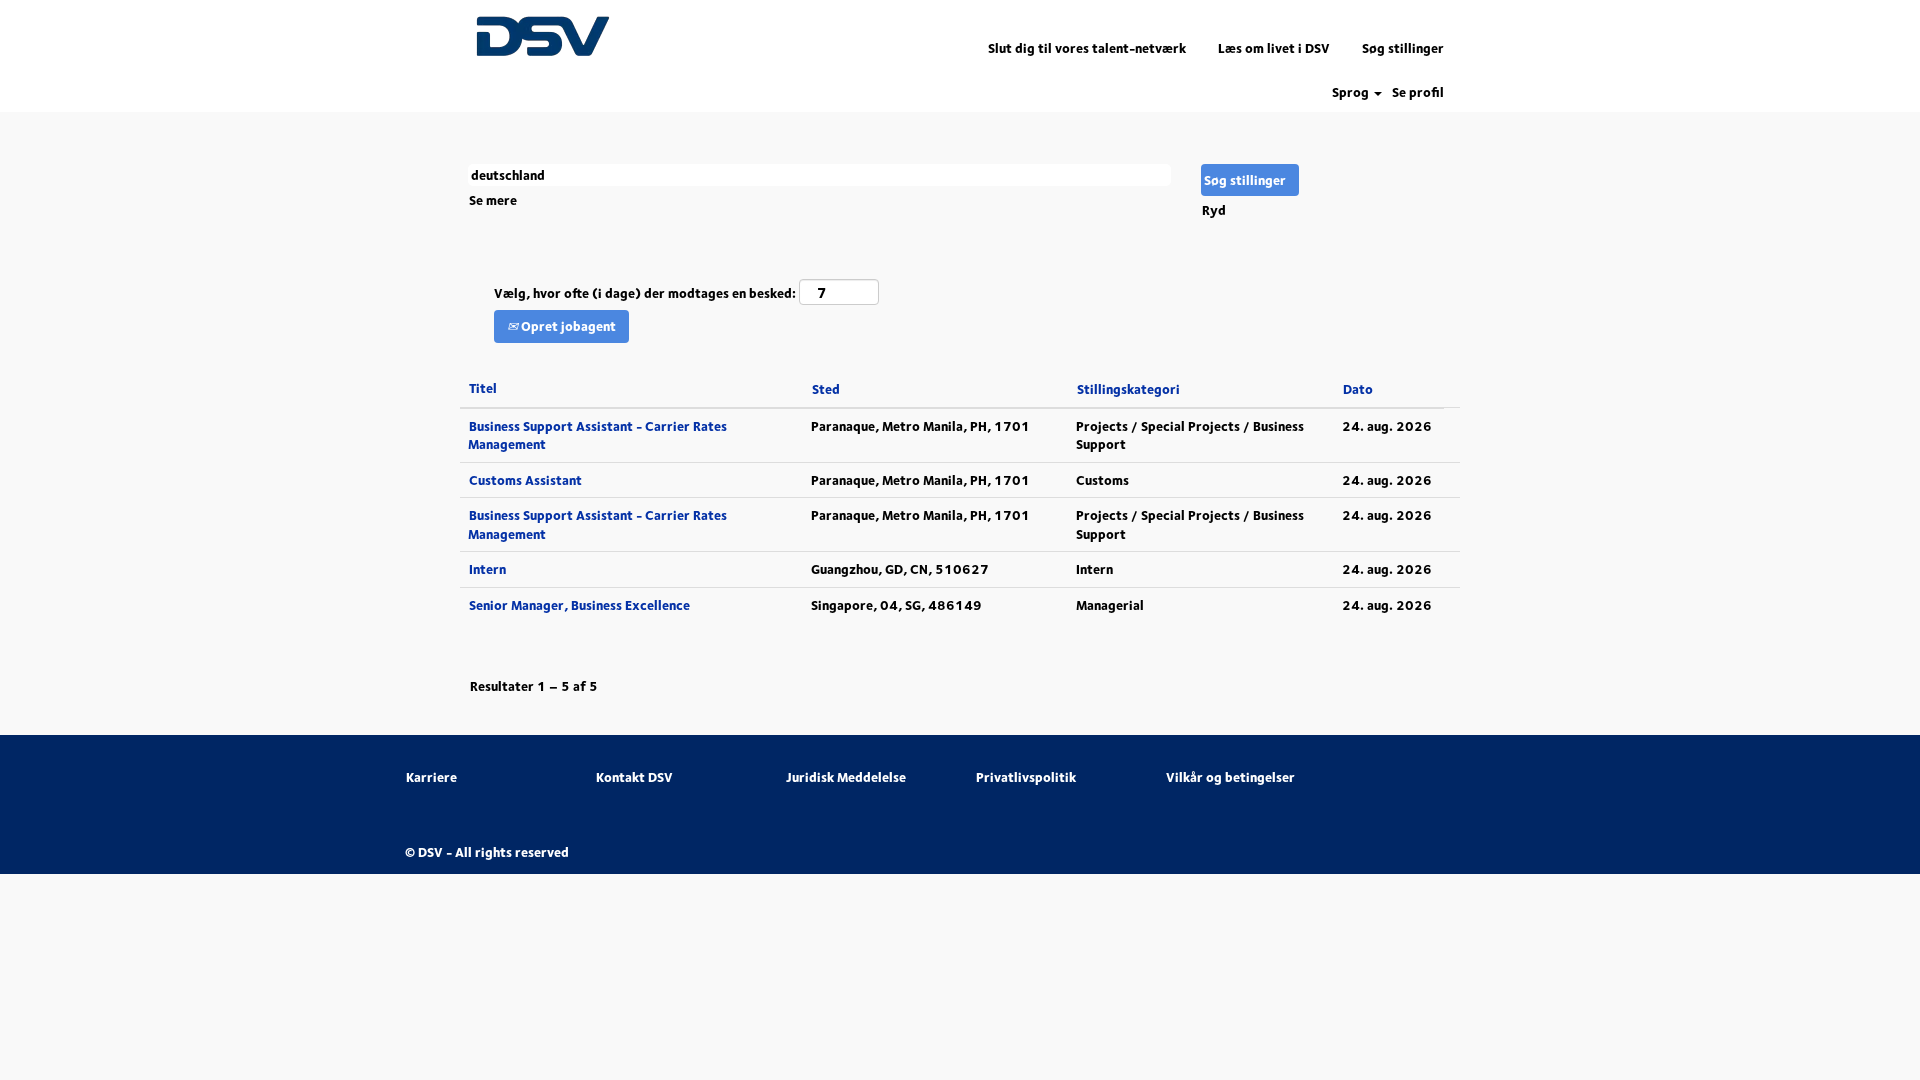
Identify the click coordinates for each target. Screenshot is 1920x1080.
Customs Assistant (525, 480)
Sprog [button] (1352, 92)
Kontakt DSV (634, 777)
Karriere (431, 777)
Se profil (1418, 92)
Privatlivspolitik (1026, 777)
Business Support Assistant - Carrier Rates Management (597, 435)
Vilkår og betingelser (1230, 777)
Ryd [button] (1214, 210)
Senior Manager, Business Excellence (579, 605)
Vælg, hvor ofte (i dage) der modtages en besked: (645, 293)
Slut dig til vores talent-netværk (1087, 48)
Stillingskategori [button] (1128, 389)
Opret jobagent (567, 326)
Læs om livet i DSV (1274, 48)
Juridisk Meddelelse (846, 777)
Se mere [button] (493, 200)
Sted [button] (826, 389)
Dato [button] (1358, 389)
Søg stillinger (1403, 48)
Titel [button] (483, 388)
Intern (487, 569)
